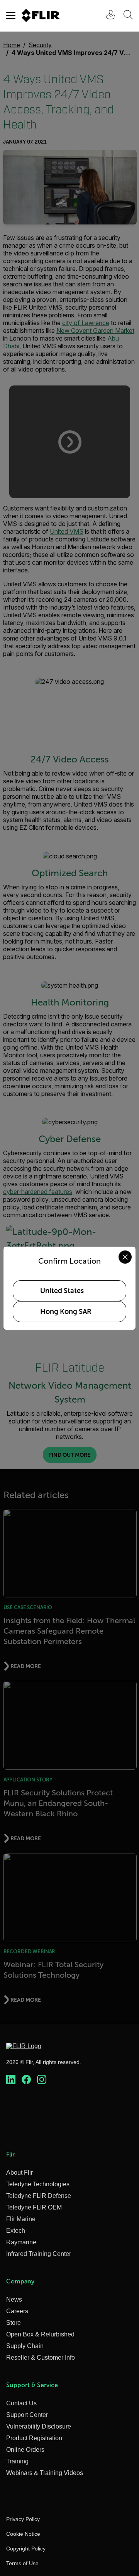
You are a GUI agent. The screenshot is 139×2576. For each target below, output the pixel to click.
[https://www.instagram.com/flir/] (42, 2080)
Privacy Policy (23, 2519)
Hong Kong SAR (66, 1312)
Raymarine (21, 2242)
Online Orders (25, 2450)
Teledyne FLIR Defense (39, 2196)
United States (62, 1291)
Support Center (27, 2415)
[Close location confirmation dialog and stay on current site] (125, 1257)
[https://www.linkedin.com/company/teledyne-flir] (11, 2080)
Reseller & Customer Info (41, 2358)
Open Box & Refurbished (40, 2334)
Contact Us (21, 2403)
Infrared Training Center (39, 2254)
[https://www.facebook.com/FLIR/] (26, 2080)
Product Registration (34, 2438)
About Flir (19, 2173)
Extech (16, 2231)
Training (17, 2461)
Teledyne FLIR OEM (34, 2207)
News (14, 2299)
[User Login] (107, 16)
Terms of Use (22, 2563)
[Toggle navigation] (11, 15)
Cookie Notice (23, 2534)
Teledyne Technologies (38, 2184)
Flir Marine (21, 2219)
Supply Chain (25, 2346)
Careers (17, 2311)
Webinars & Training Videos (45, 2473)
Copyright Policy (26, 2549)
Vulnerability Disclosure (39, 2426)
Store (14, 2323)
